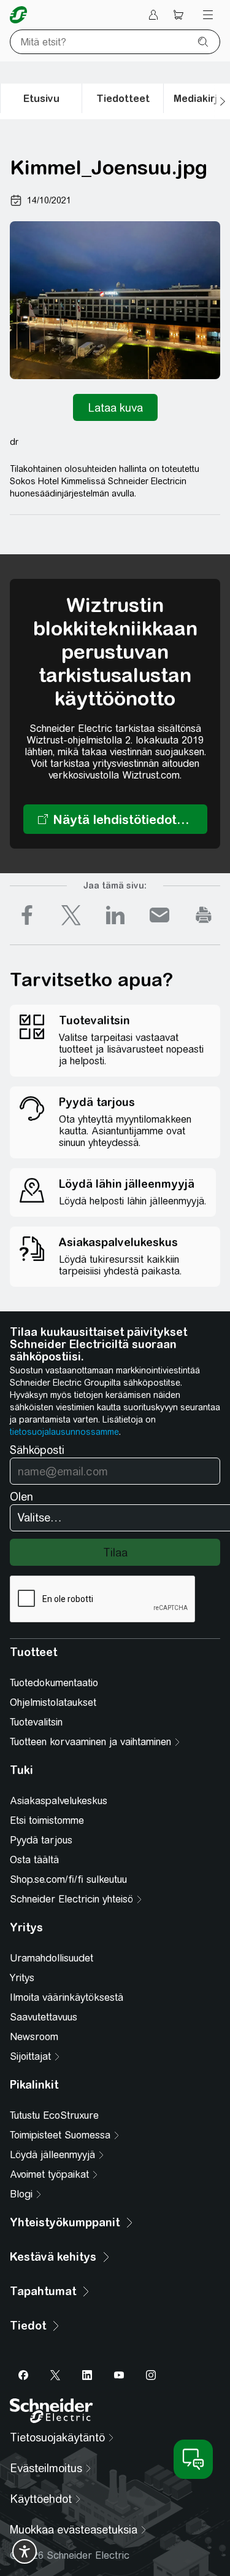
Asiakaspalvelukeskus (59, 1801)
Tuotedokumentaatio (54, 1683)
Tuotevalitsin (36, 1722)
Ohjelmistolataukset (53, 1702)
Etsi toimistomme (47, 1820)
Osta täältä (34, 1860)
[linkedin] (115, 915)
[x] (71, 915)
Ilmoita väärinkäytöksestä (67, 1997)
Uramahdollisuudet (52, 1958)
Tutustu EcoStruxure (54, 2115)
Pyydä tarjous (41, 1840)
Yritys (22, 1978)
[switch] (25, 2551)
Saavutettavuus (44, 2017)
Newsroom (34, 2037)
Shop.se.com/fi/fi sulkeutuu (68, 1879)
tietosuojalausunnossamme (64, 1432)
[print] (204, 915)
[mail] (159, 915)
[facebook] (27, 915)
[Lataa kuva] (115, 407)
